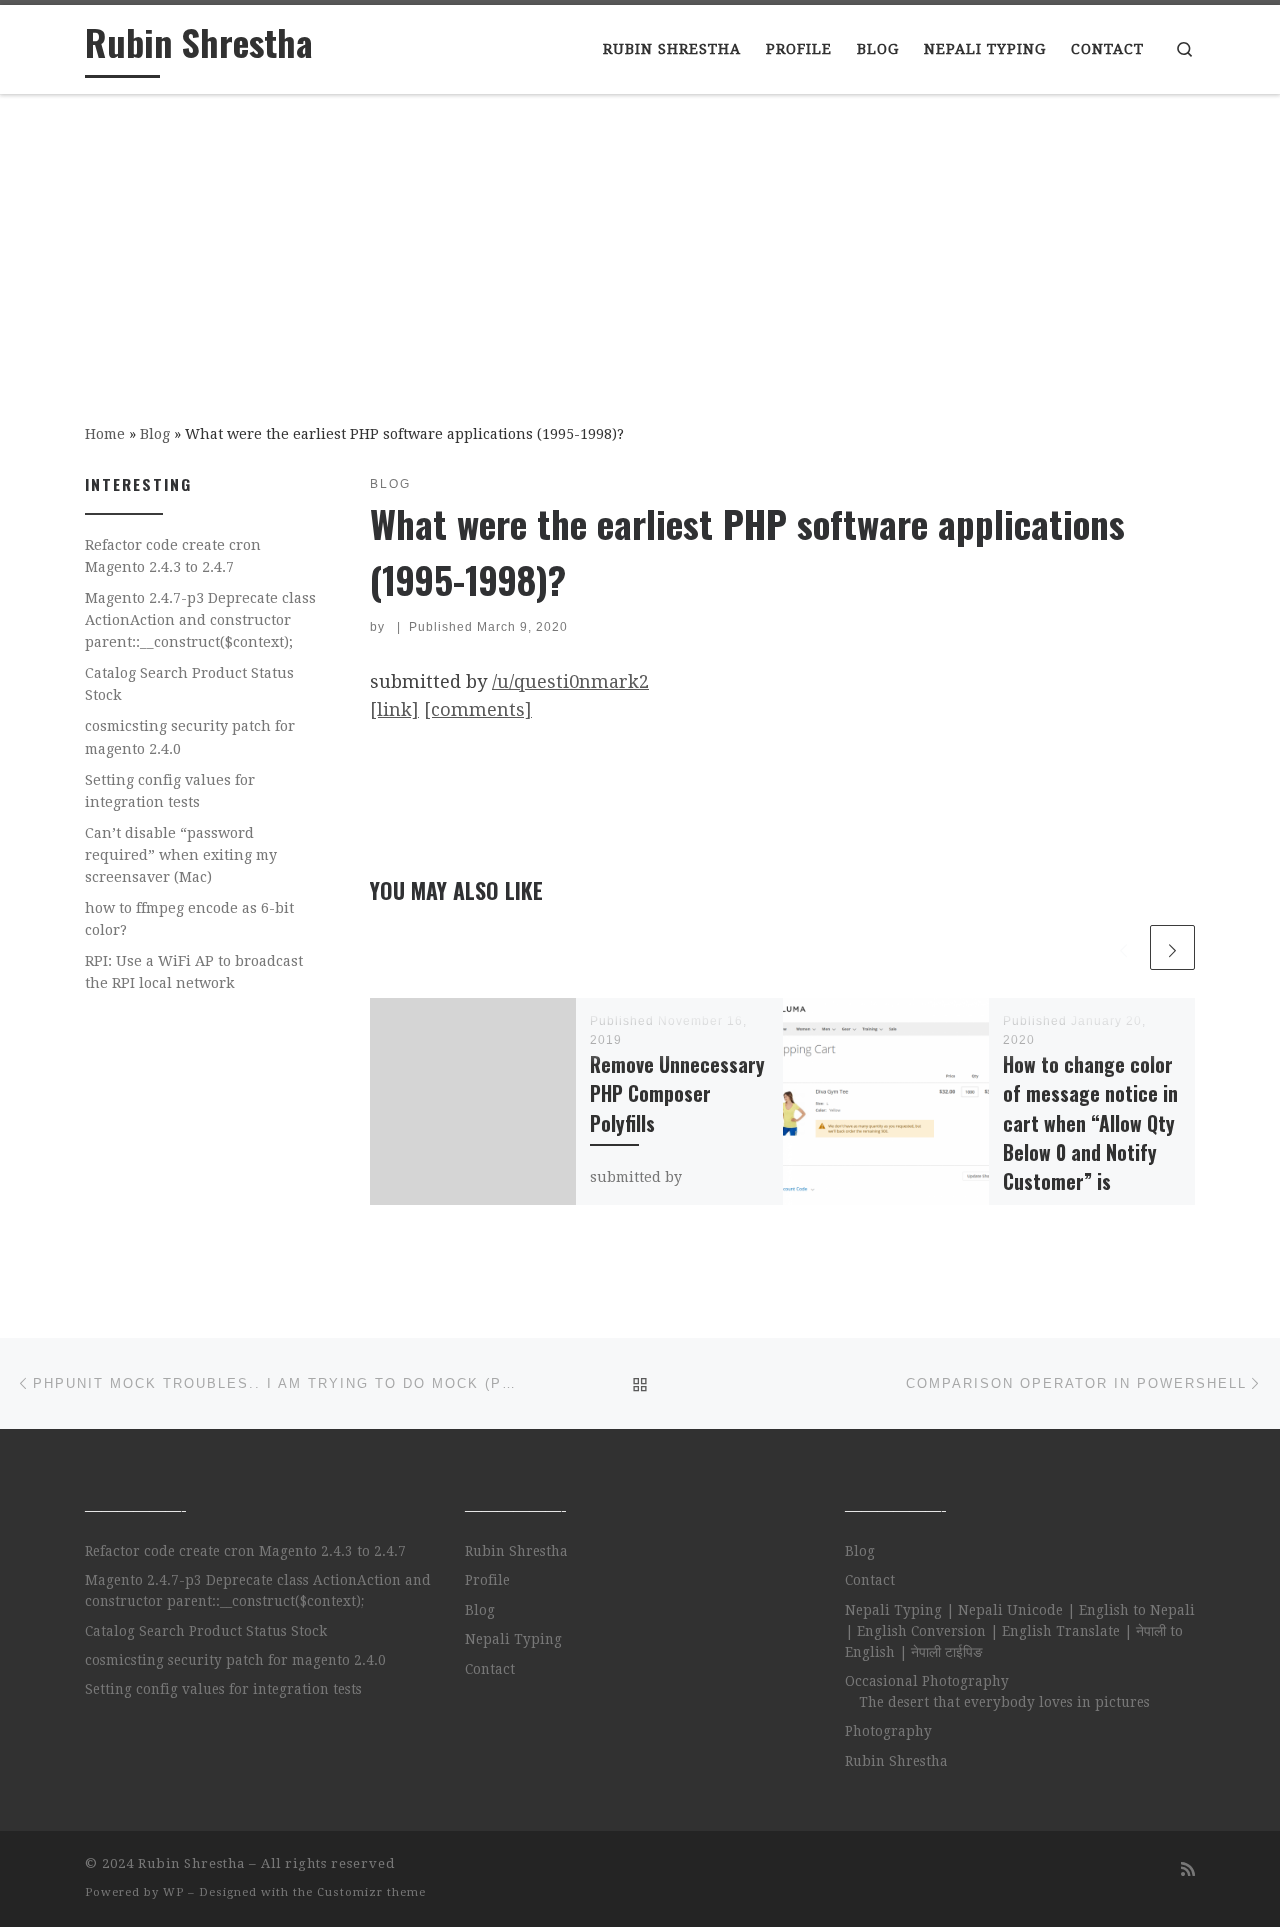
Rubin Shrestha (516, 1551)
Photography (888, 1731)
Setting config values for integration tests (170, 791)
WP (173, 1892)
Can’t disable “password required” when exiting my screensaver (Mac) (181, 855)
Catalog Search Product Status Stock (189, 684)
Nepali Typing (513, 1639)
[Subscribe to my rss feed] (1188, 1869)
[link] (394, 709)
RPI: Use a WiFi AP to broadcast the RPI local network (194, 972)
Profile (487, 1580)
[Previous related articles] (1123, 947)
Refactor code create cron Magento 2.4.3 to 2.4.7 (173, 556)
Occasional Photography (927, 1681)
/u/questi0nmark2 (570, 681)
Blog (155, 434)
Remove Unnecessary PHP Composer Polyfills (677, 1093)
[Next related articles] (1172, 947)
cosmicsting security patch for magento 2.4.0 (190, 737)
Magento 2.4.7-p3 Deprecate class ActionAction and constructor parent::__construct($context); (200, 620)
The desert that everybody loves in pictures (1004, 1702)
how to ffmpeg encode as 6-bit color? (189, 919)
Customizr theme (371, 1892)
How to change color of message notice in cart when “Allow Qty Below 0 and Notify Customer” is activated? (1090, 1137)
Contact (490, 1669)
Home (105, 434)
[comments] (478, 709)
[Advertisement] (640, 245)
